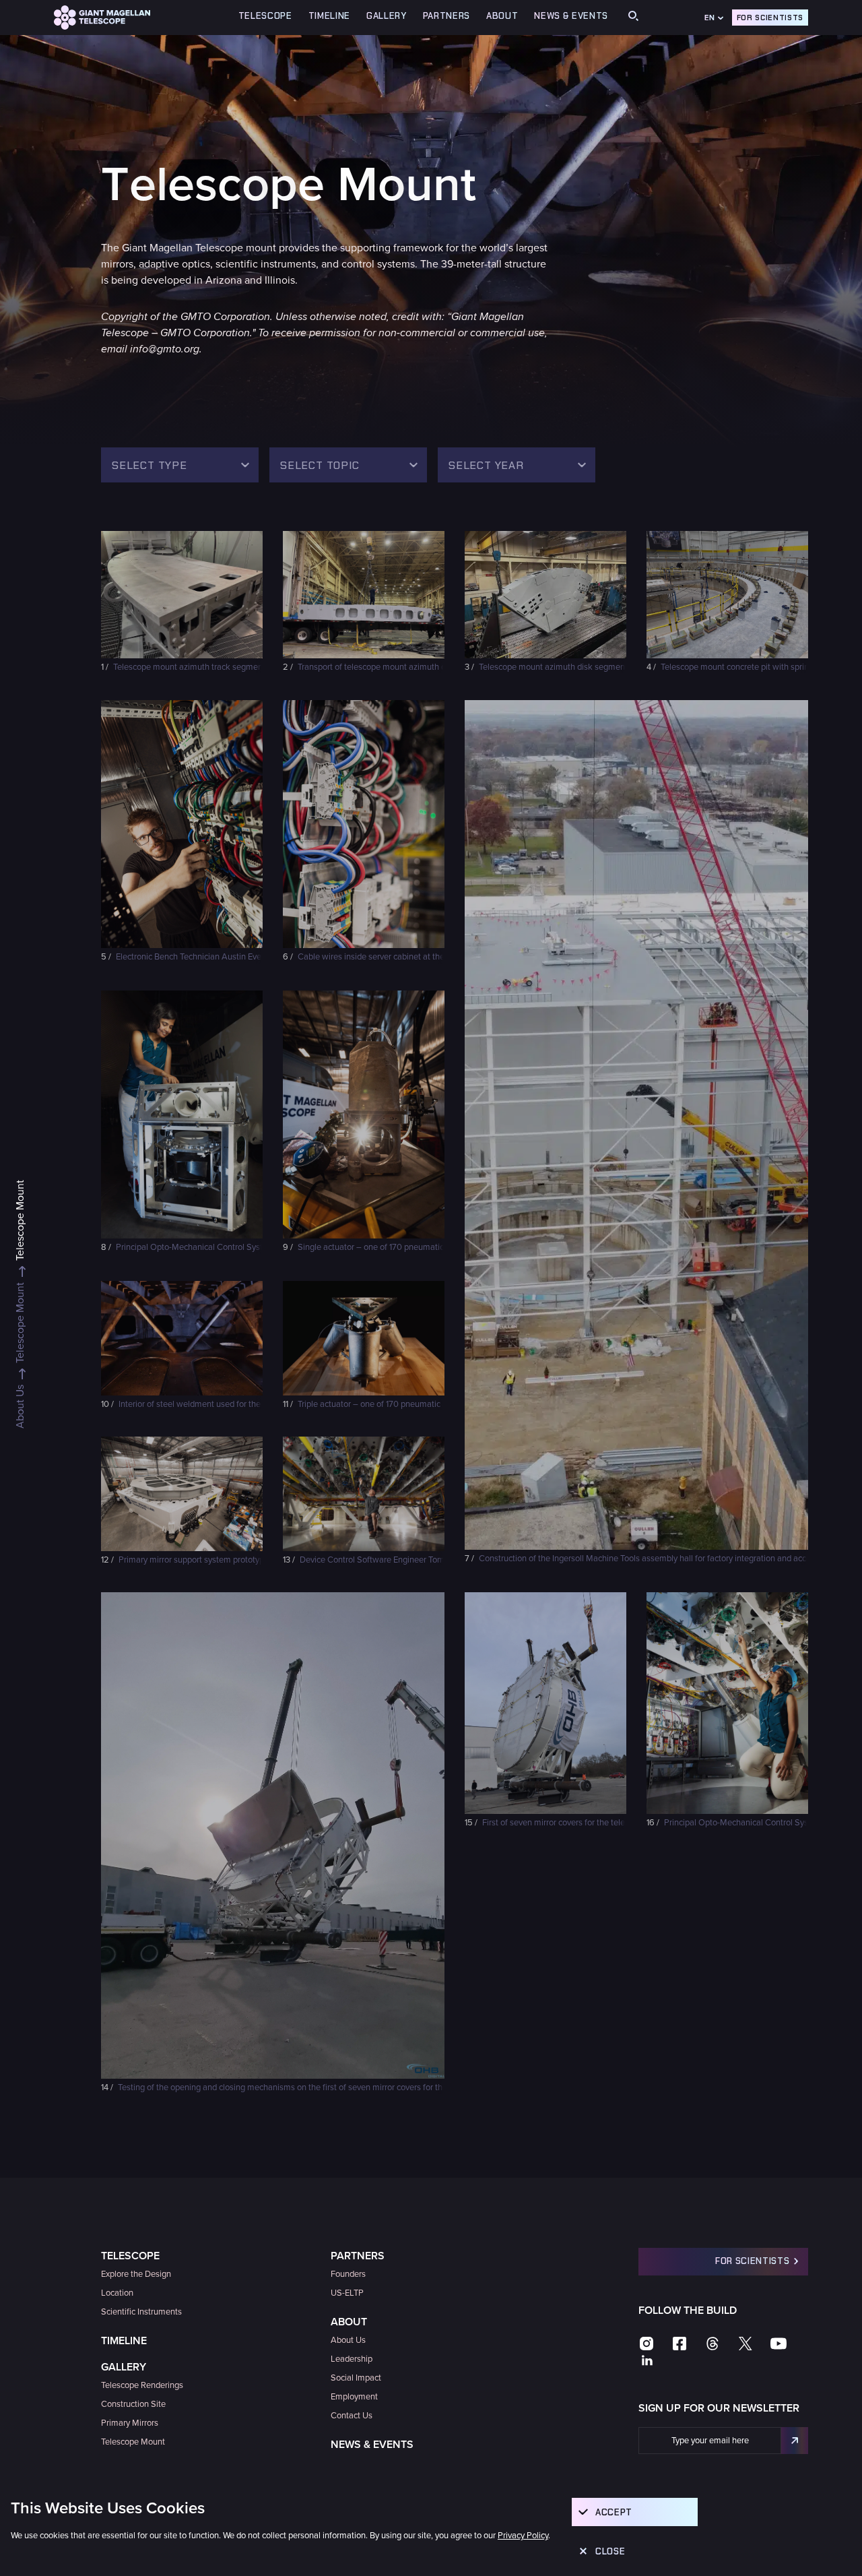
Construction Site (133, 2404)
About (349, 2322)
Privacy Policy (523, 2536)
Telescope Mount (133, 2442)
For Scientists (770, 18)
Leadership (352, 2359)
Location (117, 2293)
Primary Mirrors (130, 2423)
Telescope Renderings (142, 2385)
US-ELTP (347, 2293)
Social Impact (356, 2378)
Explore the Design (136, 2274)
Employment (354, 2397)
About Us (348, 2340)
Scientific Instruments (141, 2312)
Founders (348, 2274)
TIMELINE (329, 16)
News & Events (571, 16)
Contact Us (352, 2416)
